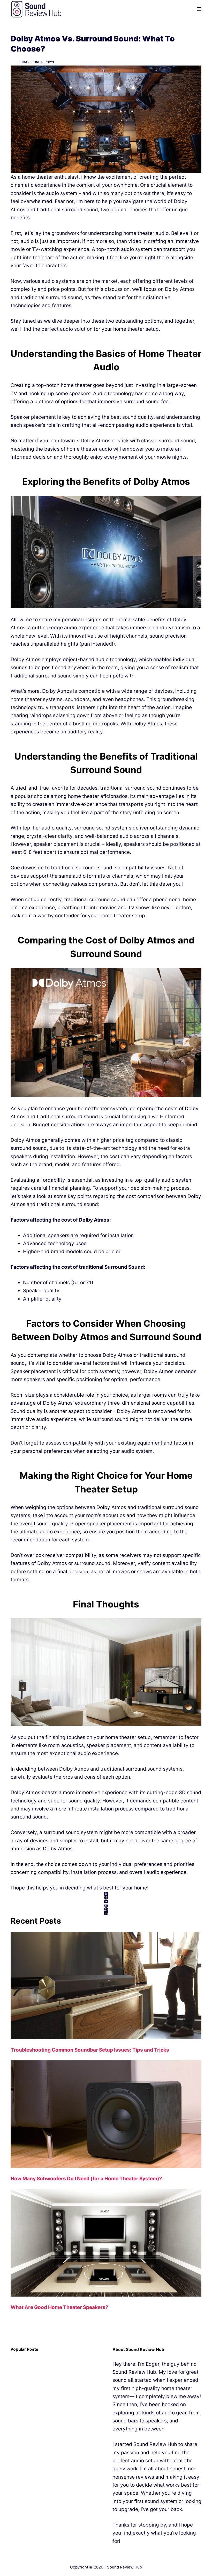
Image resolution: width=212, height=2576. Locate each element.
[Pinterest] (106, 1909)
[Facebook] (106, 1898)
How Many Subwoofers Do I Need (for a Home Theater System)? (86, 2179)
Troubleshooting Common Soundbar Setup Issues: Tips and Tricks (90, 2050)
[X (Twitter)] (106, 1894)
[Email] (106, 1902)
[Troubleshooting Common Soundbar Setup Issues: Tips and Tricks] (106, 1985)
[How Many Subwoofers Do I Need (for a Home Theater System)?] (106, 2114)
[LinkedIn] (106, 1913)
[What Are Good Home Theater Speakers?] (106, 2243)
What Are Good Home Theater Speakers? (59, 2307)
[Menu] (199, 9)
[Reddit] (106, 1905)
